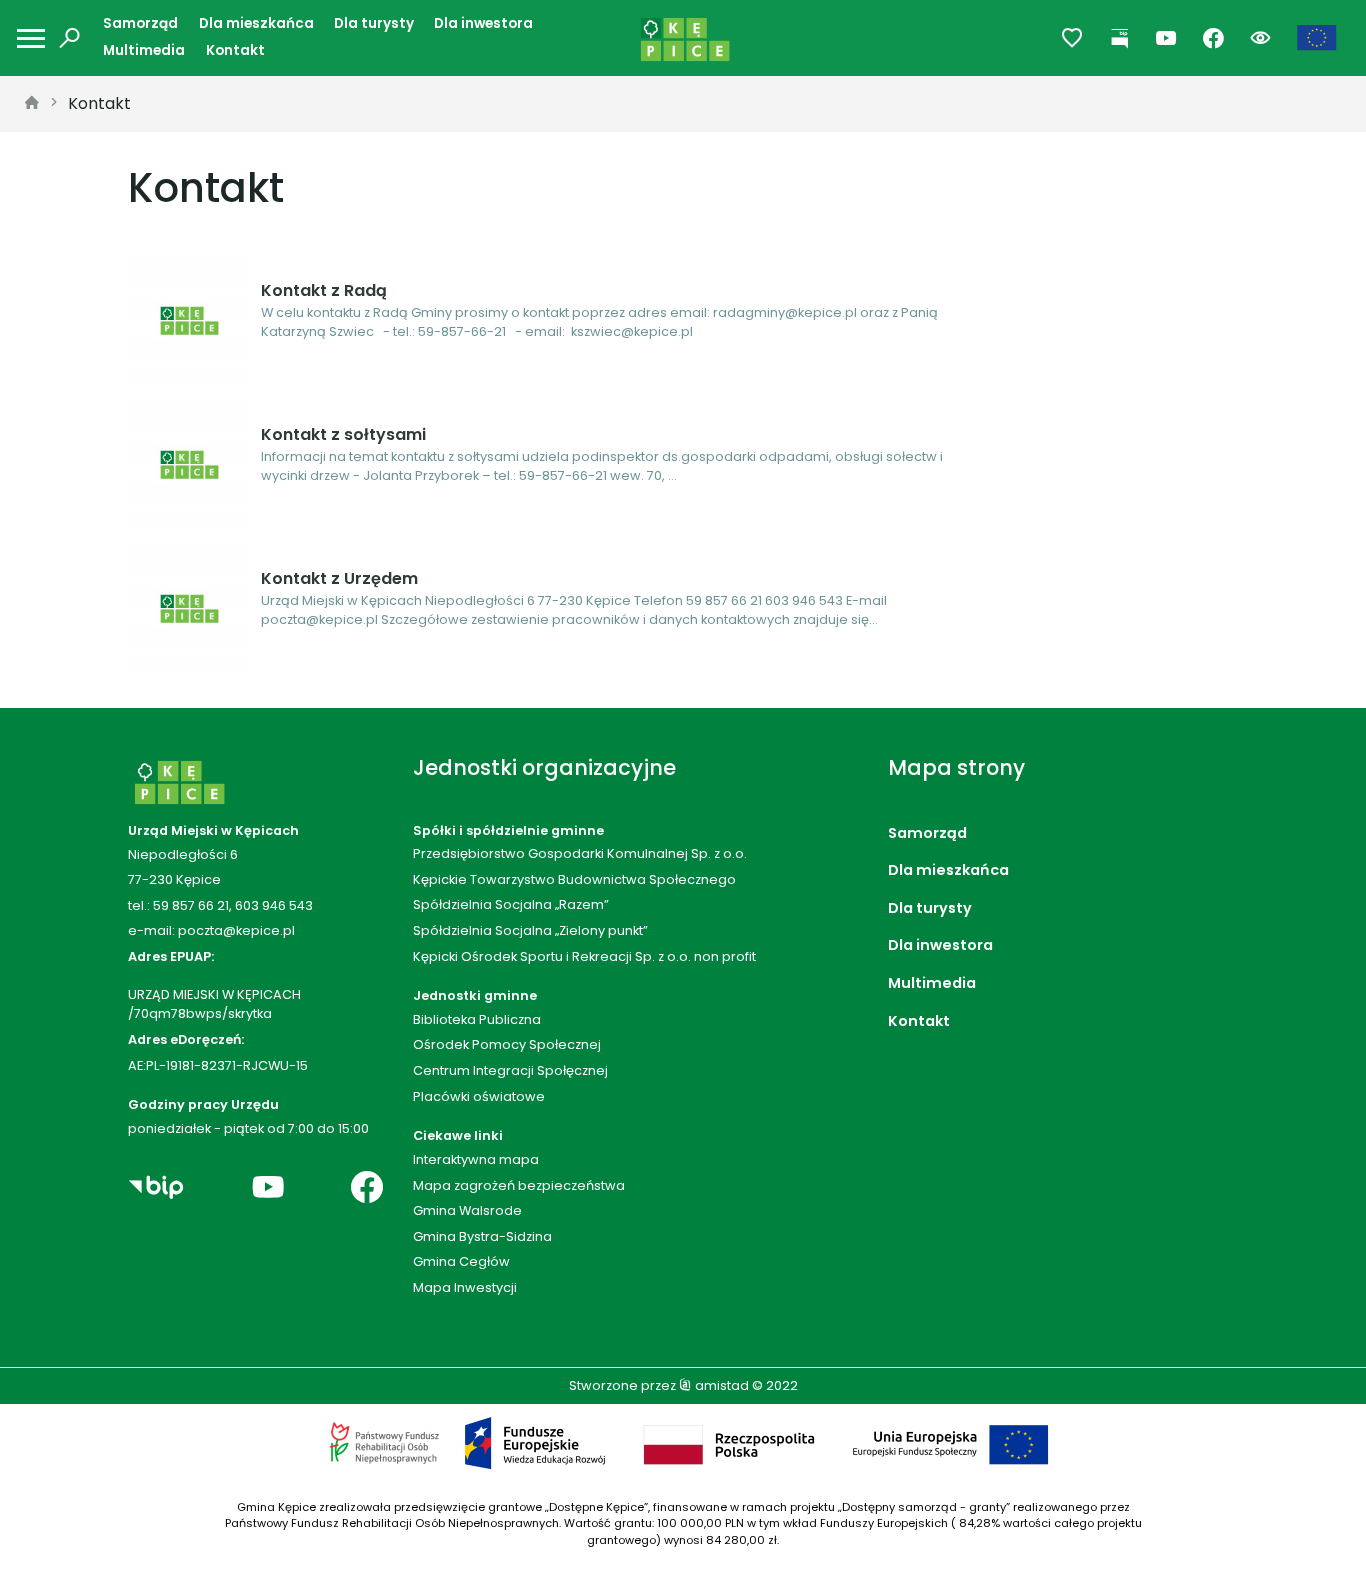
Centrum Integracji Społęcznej (510, 1070)
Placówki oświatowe (479, 1096)
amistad (720, 1385)
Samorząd (140, 23)
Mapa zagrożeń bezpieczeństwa (519, 1185)
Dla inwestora (483, 23)
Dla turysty (374, 23)
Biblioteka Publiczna (477, 1019)
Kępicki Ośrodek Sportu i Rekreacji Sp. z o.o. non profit (584, 956)
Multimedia (144, 50)
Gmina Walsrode (467, 1210)
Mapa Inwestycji (465, 1287)
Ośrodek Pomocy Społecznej (507, 1044)
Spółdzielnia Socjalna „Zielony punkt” (530, 930)
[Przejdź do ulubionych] (1072, 38)
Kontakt (235, 50)
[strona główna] (32, 104)
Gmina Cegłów (461, 1261)
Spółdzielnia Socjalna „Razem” (511, 904)
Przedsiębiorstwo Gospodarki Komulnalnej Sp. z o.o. (580, 853)
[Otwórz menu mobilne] (31, 38)
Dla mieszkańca (256, 23)
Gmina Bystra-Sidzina (482, 1236)
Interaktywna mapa (476, 1159)
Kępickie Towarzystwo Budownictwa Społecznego (574, 879)
